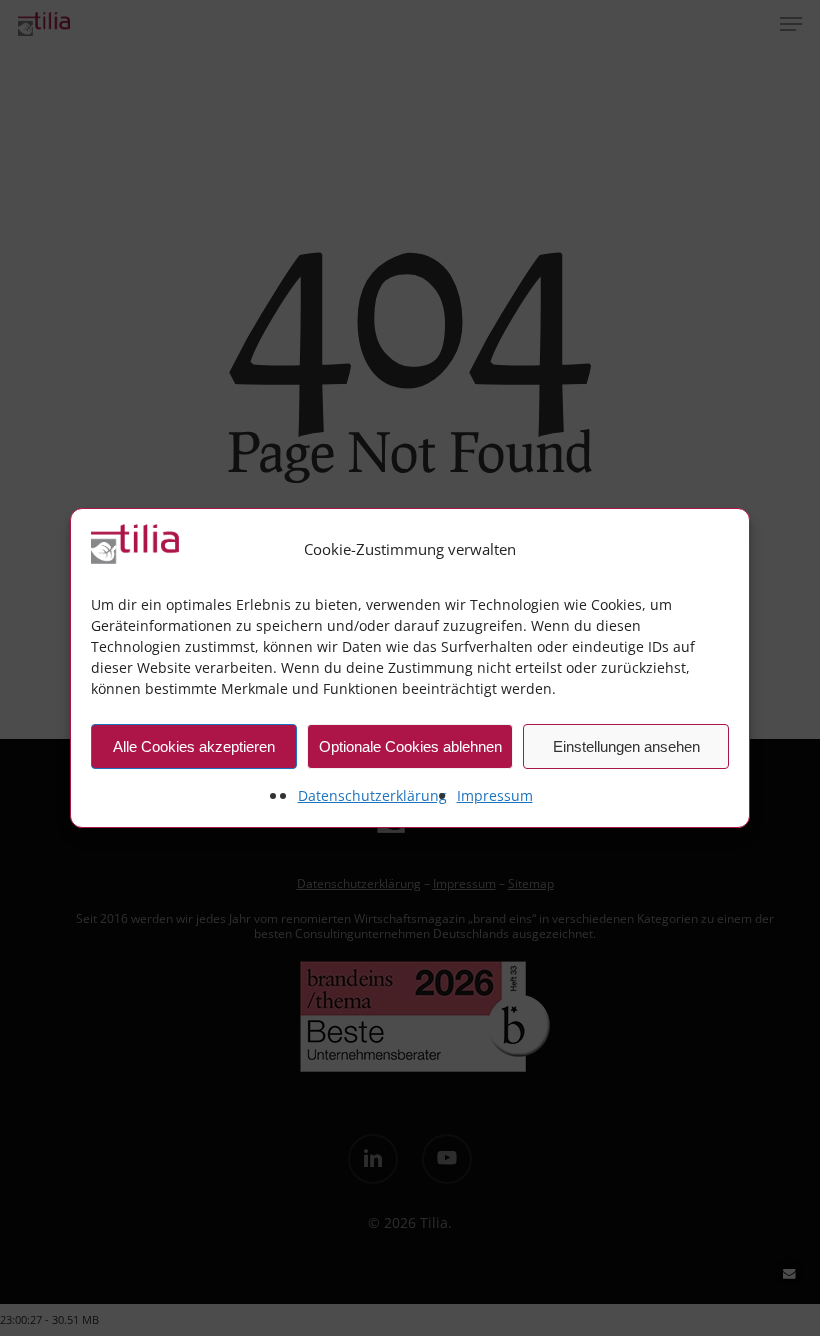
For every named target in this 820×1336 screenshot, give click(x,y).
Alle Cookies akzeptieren (194, 746)
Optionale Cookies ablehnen (410, 746)
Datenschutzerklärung (372, 795)
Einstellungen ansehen (626, 746)
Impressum (495, 795)
